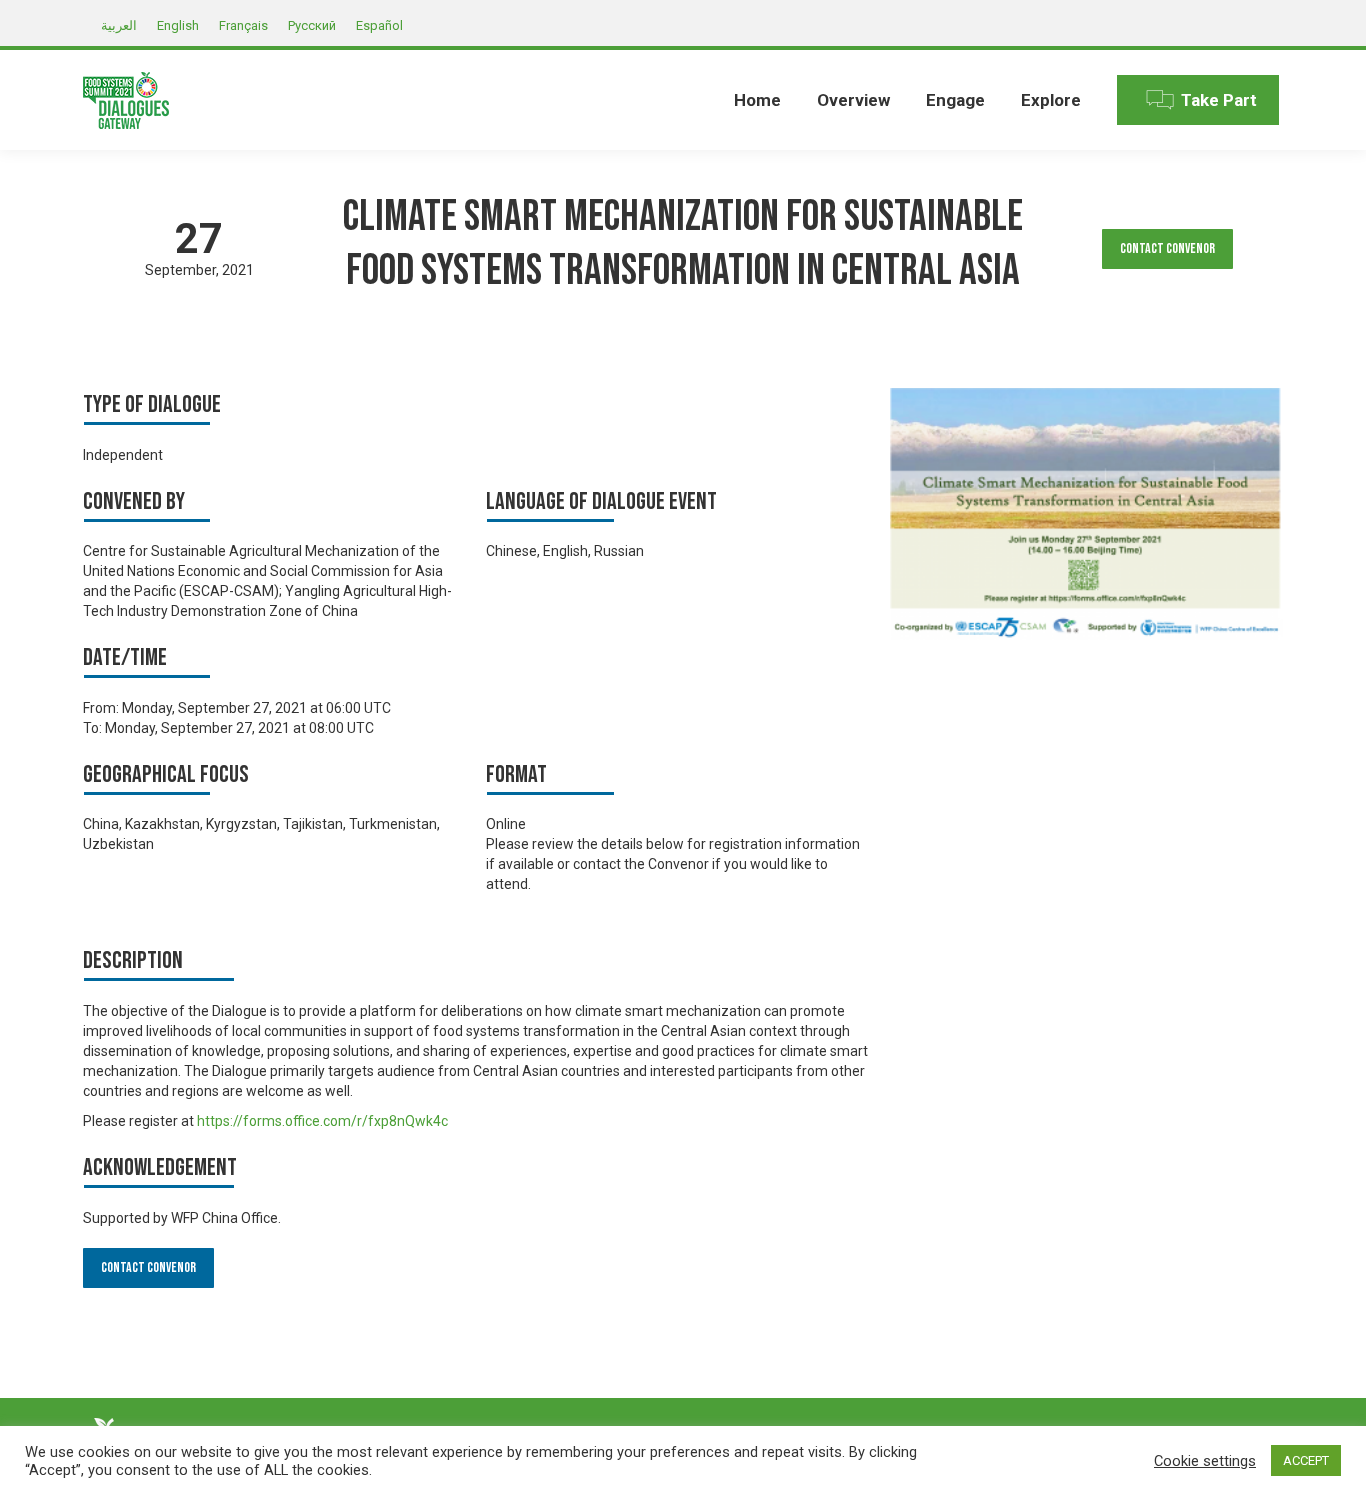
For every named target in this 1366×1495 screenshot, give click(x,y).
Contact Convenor (1167, 248)
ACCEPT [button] (1306, 1460)
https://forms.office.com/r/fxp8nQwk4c (322, 1121)
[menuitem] (757, 100)
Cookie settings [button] (1205, 1461)
